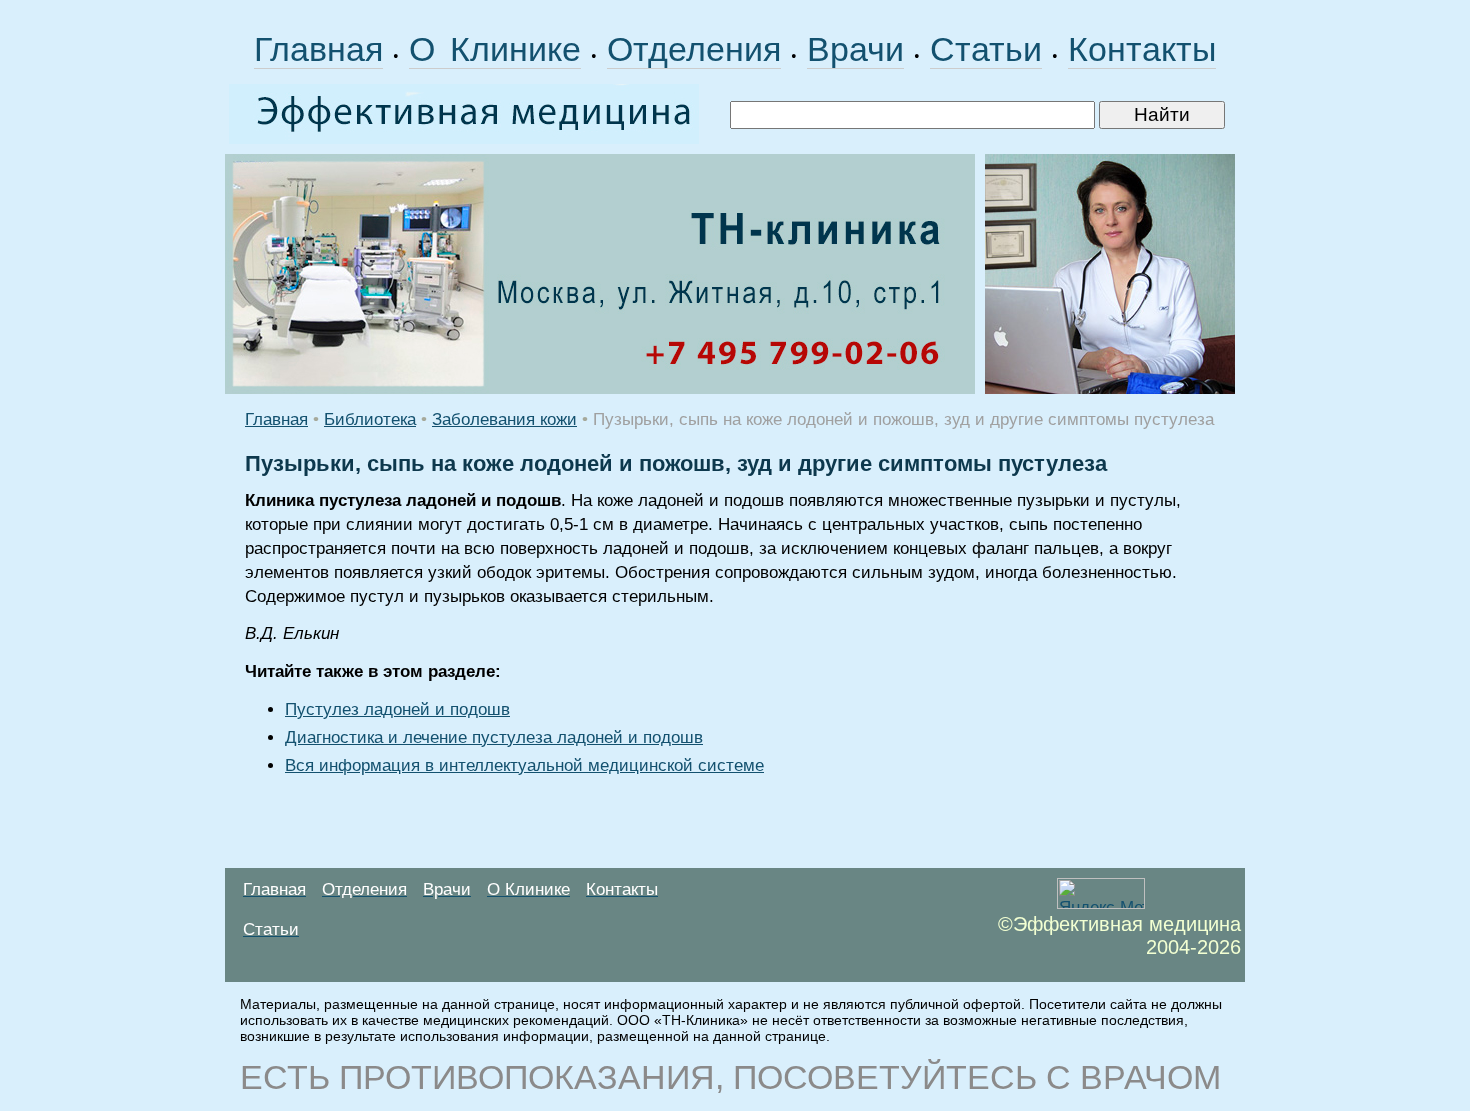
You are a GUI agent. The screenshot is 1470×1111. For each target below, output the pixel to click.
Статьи (986, 49)
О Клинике (495, 49)
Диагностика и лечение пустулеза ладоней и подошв (494, 737)
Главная (318, 49)
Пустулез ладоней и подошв (397, 709)
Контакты (1142, 49)
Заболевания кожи (504, 419)
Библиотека (370, 419)
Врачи (855, 49)
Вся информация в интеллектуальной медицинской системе (524, 765)
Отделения (694, 49)
